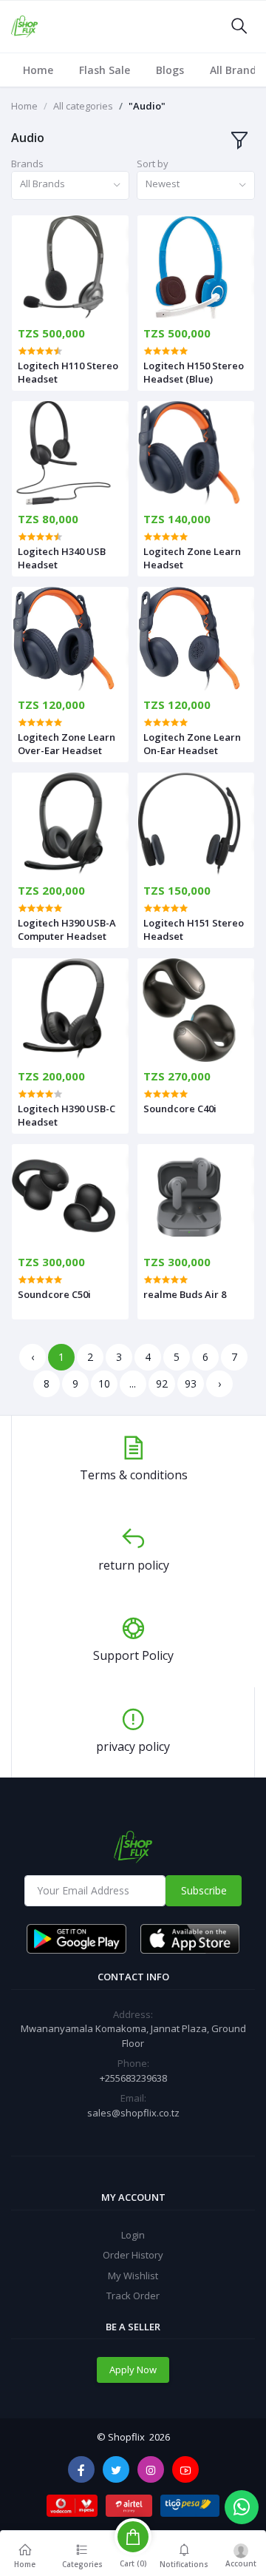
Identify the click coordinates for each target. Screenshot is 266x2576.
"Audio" (147, 106)
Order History (133, 2255)
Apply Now (133, 2370)
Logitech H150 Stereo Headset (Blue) (194, 372)
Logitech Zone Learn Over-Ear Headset (66, 744)
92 (162, 1383)
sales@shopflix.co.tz (133, 2113)
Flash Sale (105, 70)
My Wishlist (133, 2276)
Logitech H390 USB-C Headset (66, 1115)
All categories (83, 106)
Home (38, 70)
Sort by (153, 164)
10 (104, 1383)
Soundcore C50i (54, 1294)
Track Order (133, 2296)
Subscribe (204, 1890)
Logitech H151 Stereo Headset (194, 929)
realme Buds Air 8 (185, 1294)
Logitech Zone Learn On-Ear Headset (192, 744)
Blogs (170, 70)
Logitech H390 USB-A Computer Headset (67, 929)
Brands (27, 164)
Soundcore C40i (180, 1109)
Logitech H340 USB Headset (62, 558)
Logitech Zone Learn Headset (192, 558)
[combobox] (70, 185)
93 (191, 1383)
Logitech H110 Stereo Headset (68, 372)
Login (133, 2235)
